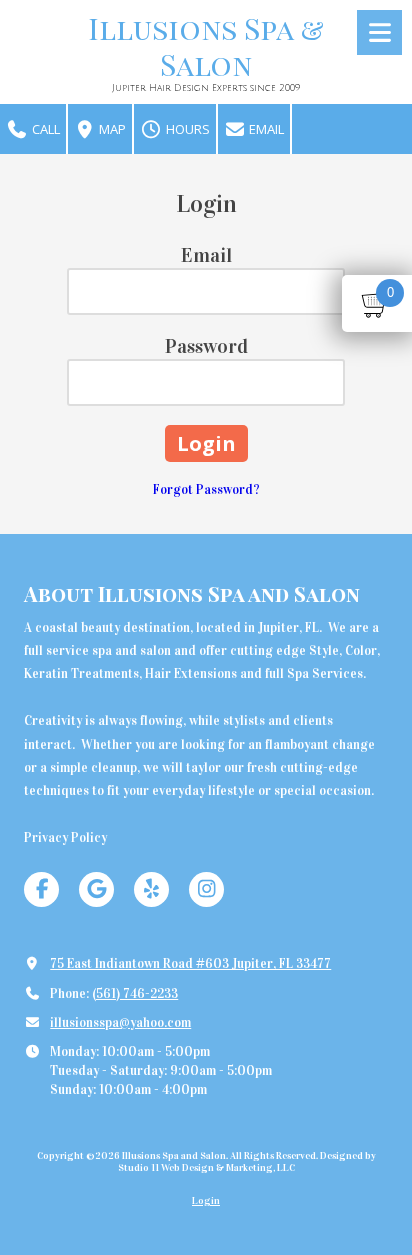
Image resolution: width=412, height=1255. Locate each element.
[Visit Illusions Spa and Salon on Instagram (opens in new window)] (206, 889)
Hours (186, 129)
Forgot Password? (206, 490)
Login (206, 1201)
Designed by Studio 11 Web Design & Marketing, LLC (247, 1162)
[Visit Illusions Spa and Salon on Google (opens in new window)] (96, 889)
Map (111, 129)
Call (44, 129)
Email (265, 129)
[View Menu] (379, 32)
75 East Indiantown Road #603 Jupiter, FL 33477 (190, 964)
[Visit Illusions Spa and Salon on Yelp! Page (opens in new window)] (151, 889)
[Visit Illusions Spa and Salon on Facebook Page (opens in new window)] (41, 889)
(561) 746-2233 (135, 994)
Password (206, 346)
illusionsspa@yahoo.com (120, 1023)
